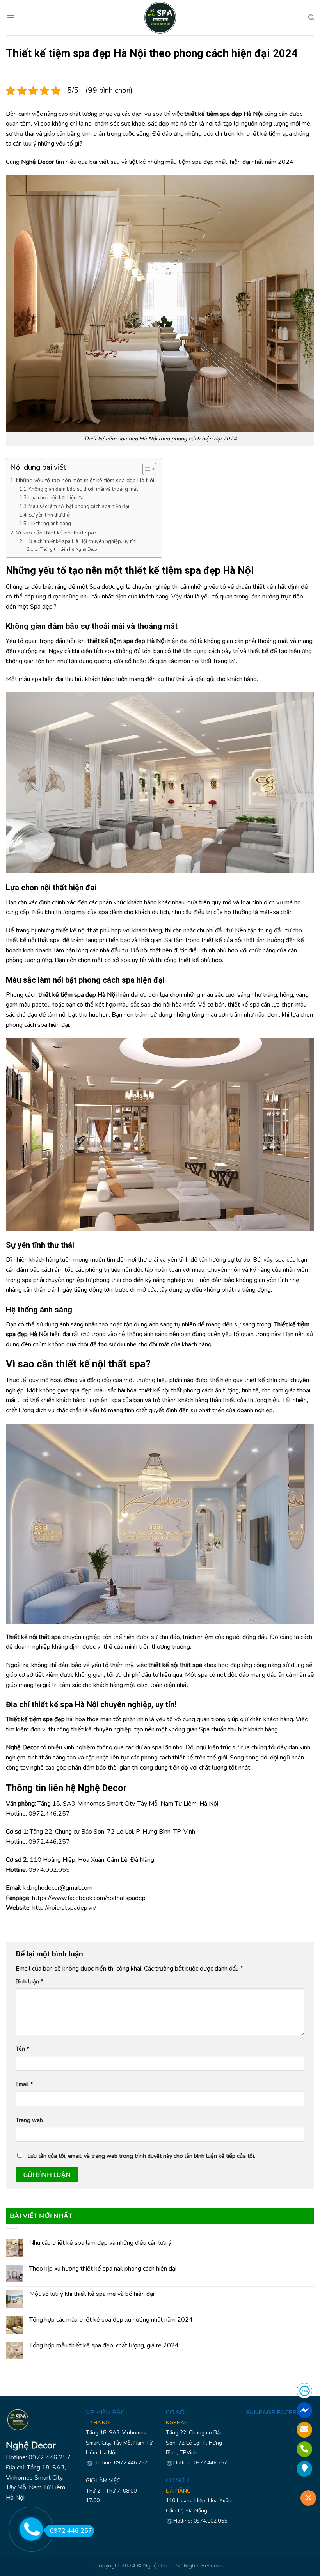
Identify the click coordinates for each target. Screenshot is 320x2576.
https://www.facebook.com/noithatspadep (89, 1898)
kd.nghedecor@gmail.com (58, 1888)
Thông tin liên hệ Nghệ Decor (69, 549)
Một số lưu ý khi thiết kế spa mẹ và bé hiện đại (92, 2294)
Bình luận (29, 1981)
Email (24, 2084)
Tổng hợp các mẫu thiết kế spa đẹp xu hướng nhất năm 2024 (111, 2320)
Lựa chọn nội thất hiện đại (57, 498)
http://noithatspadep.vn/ (64, 1908)
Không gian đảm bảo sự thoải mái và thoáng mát (83, 489)
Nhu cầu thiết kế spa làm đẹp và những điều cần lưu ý (100, 2243)
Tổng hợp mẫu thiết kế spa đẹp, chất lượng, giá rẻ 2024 (104, 2346)
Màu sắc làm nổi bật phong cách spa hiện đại (79, 506)
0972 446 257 (71, 2531)
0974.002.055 (49, 1870)
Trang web (29, 2120)
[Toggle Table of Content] (145, 469)
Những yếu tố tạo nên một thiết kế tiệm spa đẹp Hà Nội (85, 480)
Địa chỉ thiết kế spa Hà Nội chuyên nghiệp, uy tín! (83, 541)
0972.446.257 (49, 1814)
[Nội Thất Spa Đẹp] (160, 18)
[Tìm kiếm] (311, 18)
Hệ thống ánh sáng (50, 524)
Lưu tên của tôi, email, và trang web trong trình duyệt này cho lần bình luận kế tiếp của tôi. (141, 2156)
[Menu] (11, 17)
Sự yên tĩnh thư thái (50, 515)
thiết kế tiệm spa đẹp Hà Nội (189, 570)
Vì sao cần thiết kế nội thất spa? (56, 533)
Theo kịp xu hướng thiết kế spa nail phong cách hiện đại (103, 2269)
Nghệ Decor (158, 2565)
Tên (22, 2049)
